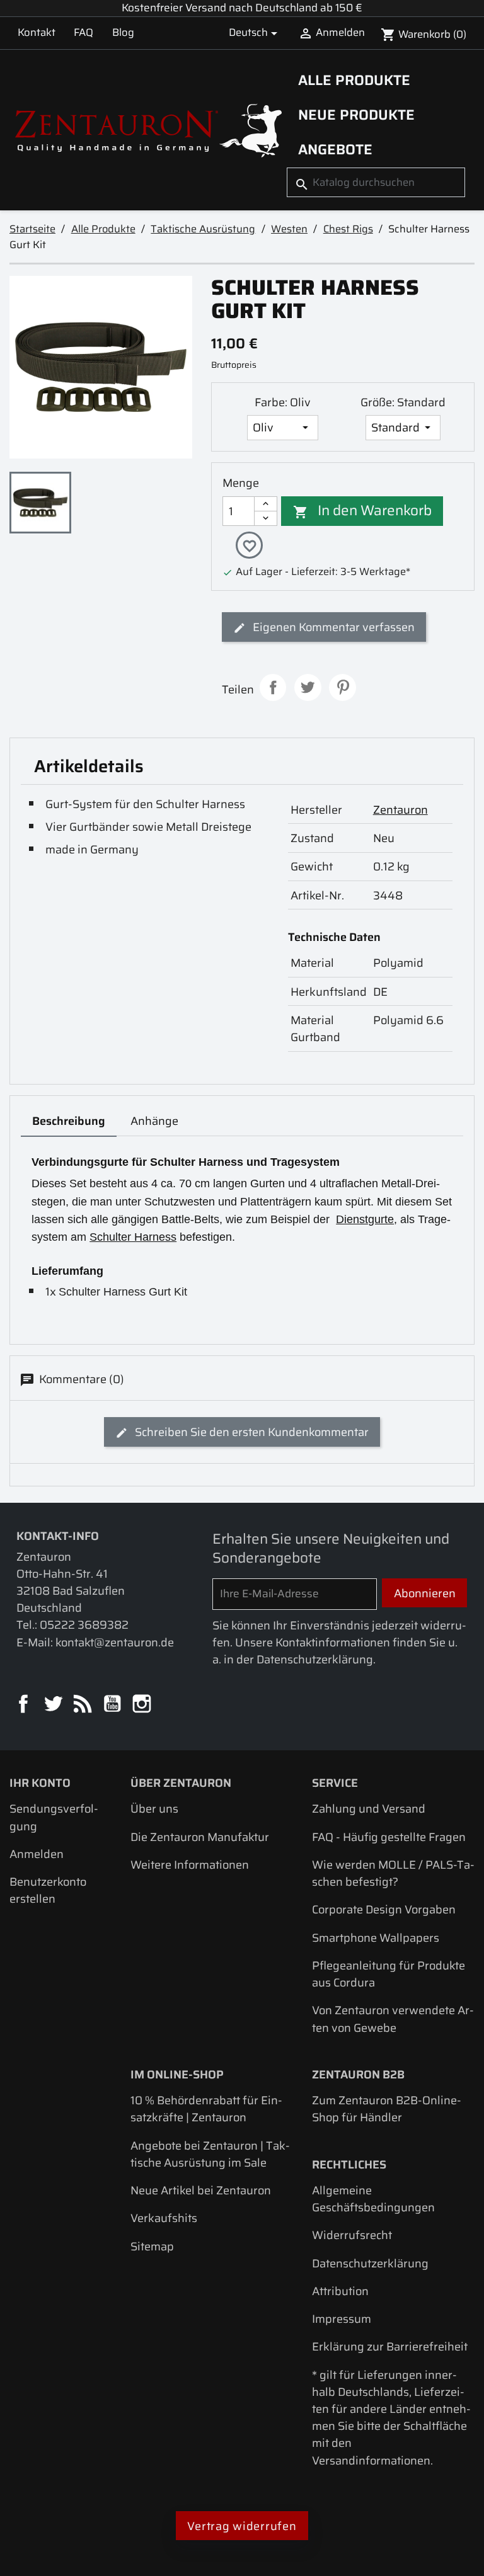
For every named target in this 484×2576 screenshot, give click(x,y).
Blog (123, 32)
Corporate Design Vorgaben (384, 1909)
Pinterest (343, 687)
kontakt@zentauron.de (115, 1642)
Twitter (54, 1705)
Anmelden (37, 1854)
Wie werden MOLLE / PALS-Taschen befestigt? (393, 1873)
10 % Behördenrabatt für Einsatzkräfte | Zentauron (206, 2109)
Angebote (335, 149)
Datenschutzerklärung (370, 2263)
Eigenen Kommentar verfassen (332, 627)
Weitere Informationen (190, 1865)
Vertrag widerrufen (242, 2526)
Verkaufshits (164, 2218)
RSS (84, 1705)
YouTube (113, 1705)
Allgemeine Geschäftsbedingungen (373, 2199)
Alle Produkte (354, 80)
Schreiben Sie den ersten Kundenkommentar (251, 1432)
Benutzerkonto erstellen (48, 1890)
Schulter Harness (133, 1237)
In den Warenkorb (363, 510)
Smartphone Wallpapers (376, 1938)
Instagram (143, 1705)
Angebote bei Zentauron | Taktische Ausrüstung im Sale (210, 2154)
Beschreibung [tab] (69, 1121)
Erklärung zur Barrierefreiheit (390, 2346)
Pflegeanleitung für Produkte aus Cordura (389, 1974)
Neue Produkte (356, 115)
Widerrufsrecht (352, 2235)
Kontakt (37, 32)
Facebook (24, 1705)
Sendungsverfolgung (54, 1817)
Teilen (273, 687)
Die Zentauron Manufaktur (200, 1837)
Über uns (154, 1809)
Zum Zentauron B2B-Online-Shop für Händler (387, 2109)
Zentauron (400, 810)
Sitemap (152, 2246)
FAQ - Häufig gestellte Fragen (389, 1837)
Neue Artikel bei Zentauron (201, 2190)
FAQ (84, 32)
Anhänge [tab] (154, 1121)
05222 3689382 (84, 1625)
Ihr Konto (40, 1783)
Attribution (340, 2291)
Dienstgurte (365, 1219)
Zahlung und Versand (369, 1809)
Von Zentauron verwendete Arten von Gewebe (393, 2019)
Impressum (342, 2319)
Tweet (308, 687)
